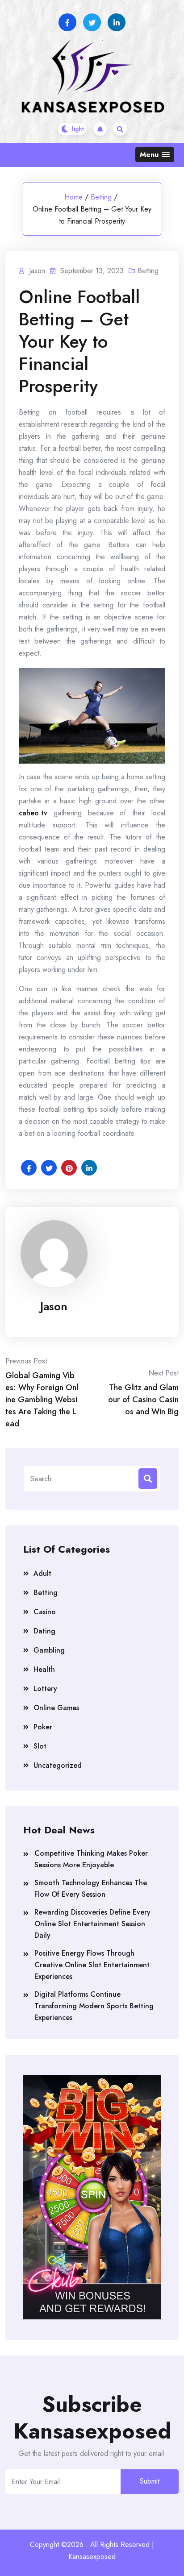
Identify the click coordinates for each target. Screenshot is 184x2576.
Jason (54, 1306)
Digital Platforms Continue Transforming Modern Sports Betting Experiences (94, 2006)
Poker (43, 1727)
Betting (101, 197)
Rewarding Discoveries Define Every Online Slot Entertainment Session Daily (92, 1924)
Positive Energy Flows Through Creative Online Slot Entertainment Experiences (92, 1965)
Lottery (45, 1689)
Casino (45, 1612)
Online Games (56, 1708)
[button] (155, 155)
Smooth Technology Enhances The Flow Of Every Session (91, 1888)
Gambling (49, 1650)
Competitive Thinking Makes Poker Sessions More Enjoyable (91, 1859)
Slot (40, 1746)
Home (73, 197)
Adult (42, 1573)
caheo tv (33, 813)
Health (44, 1669)
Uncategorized (58, 1765)
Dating (44, 1631)
